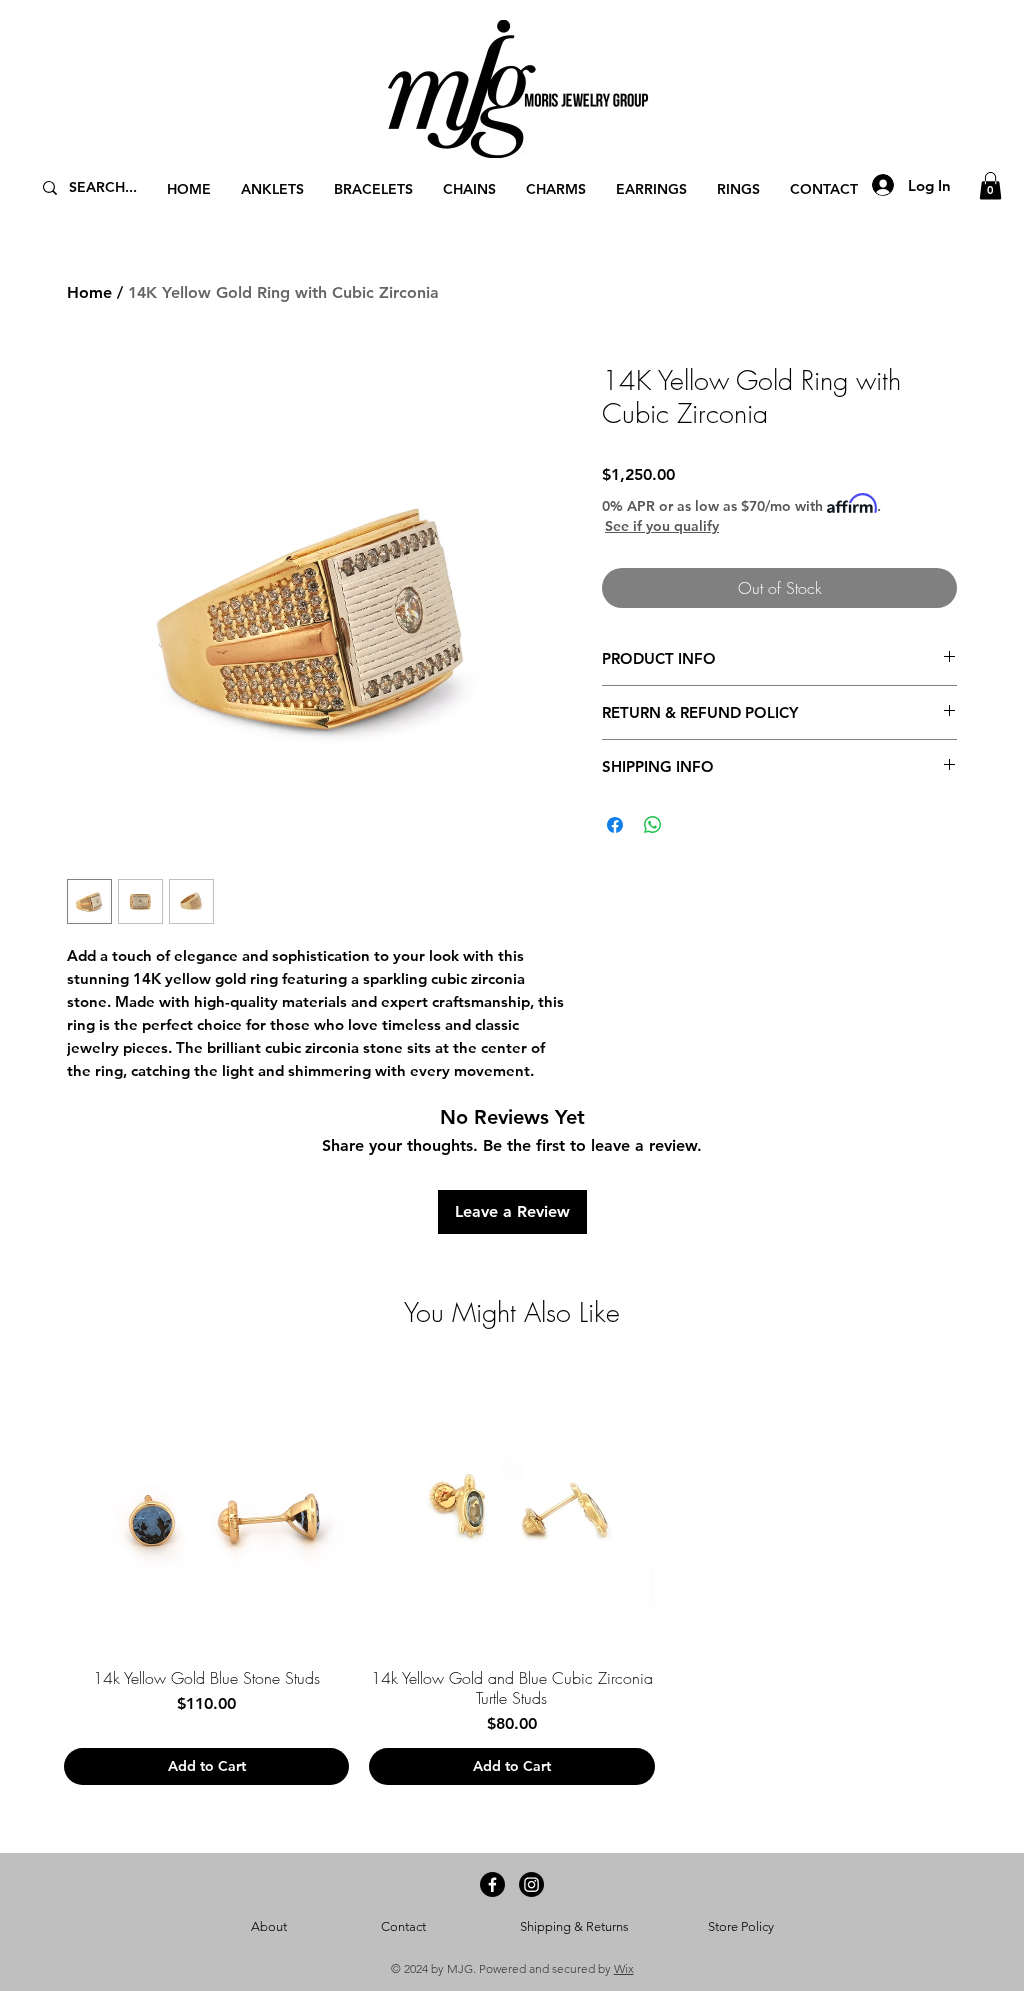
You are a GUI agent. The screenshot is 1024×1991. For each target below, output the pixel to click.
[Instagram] (531, 1884)
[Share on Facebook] (615, 825)
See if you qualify (662, 526)
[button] (990, 185)
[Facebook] (492, 1884)
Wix (624, 1968)
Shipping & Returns (574, 1926)
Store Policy (741, 1926)
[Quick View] (206, 1508)
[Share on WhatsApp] (653, 825)
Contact (403, 1926)
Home (89, 292)
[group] (512, 1575)
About (269, 1926)
